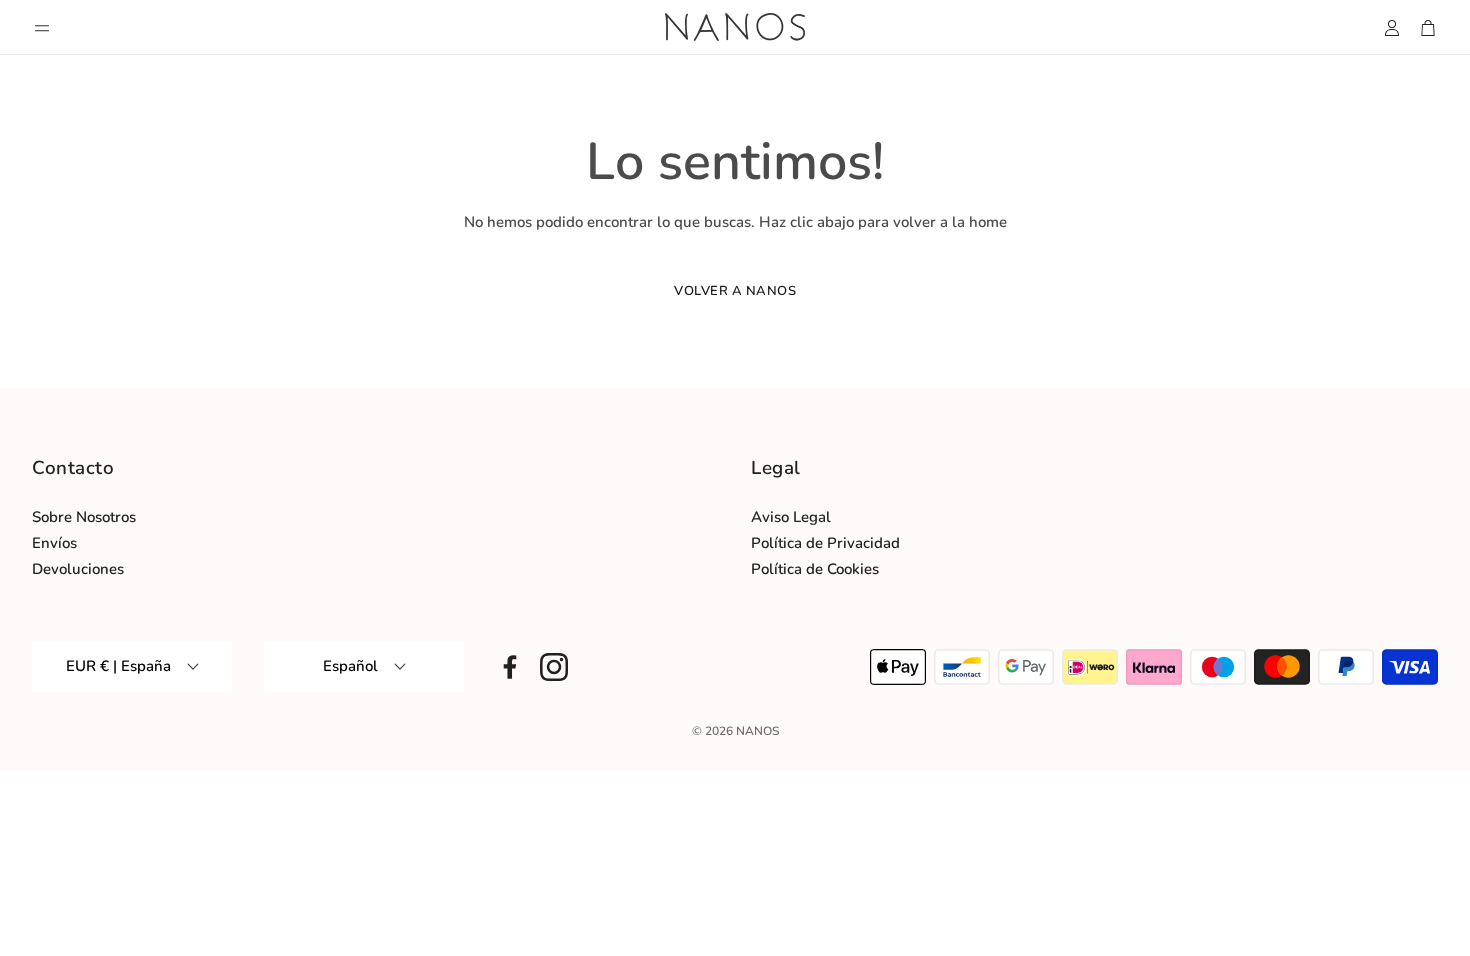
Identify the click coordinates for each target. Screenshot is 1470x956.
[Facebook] (510, 667)
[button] (42, 28)
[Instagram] (554, 667)
